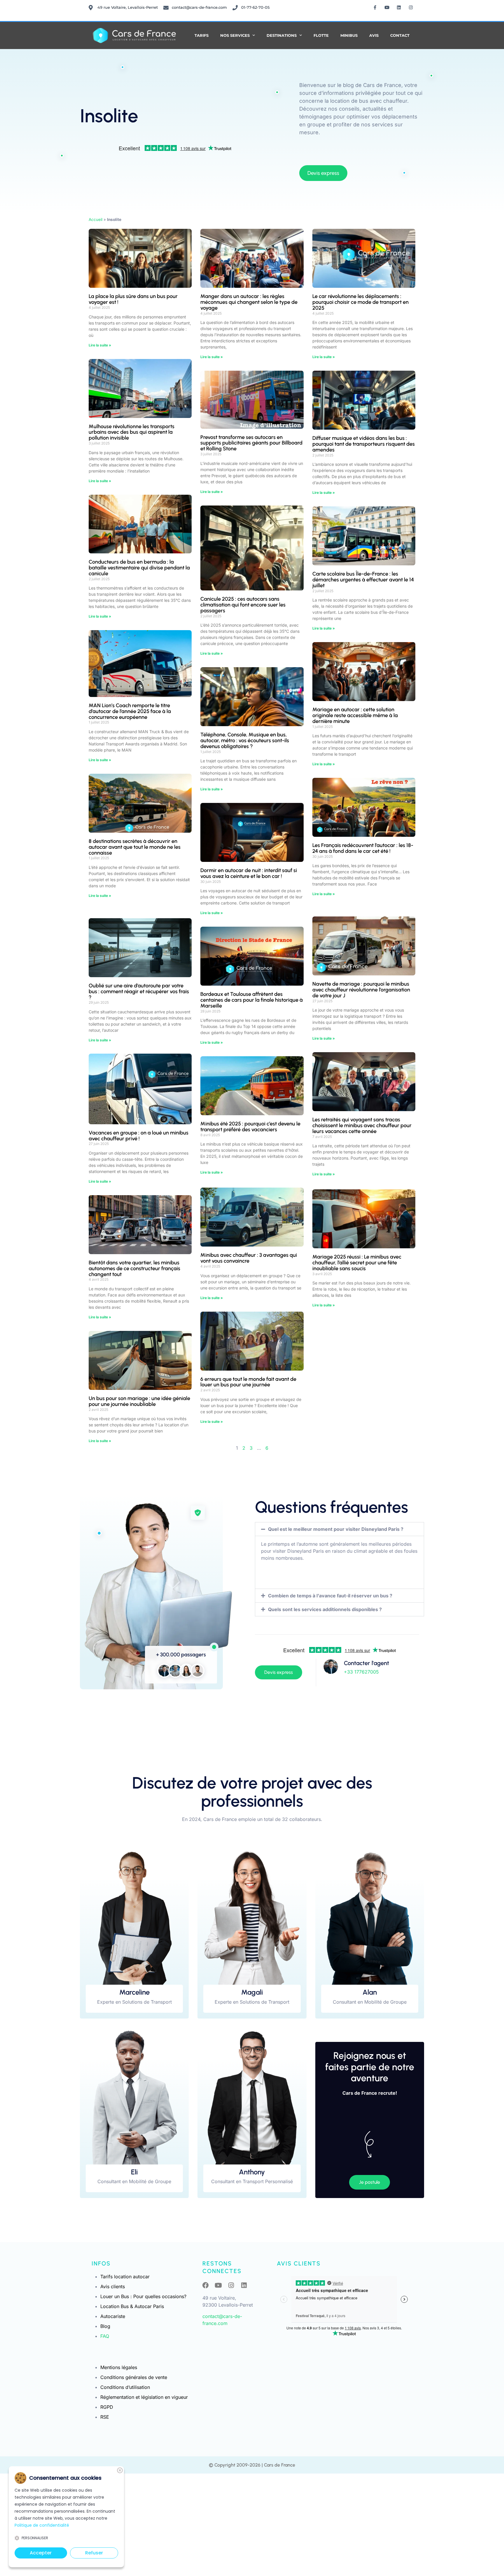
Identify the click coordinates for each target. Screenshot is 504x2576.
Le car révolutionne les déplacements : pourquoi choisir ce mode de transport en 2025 (360, 302)
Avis (374, 35)
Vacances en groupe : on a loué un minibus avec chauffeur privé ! (139, 1136)
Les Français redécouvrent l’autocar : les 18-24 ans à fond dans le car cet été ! (363, 848)
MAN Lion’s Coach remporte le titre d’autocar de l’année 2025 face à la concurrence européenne (130, 711)
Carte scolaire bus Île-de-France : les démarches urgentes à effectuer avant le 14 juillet (363, 580)
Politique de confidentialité (42, 2525)
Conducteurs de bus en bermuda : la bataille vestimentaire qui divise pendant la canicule (139, 568)
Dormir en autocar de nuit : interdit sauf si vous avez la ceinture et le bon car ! (249, 873)
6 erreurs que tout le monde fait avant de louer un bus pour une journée (248, 1382)
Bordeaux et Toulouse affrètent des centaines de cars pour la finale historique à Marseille (252, 1000)
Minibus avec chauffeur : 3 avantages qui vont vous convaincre (249, 1258)
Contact (400, 35)
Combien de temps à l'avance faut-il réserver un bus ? (330, 1596)
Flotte (321, 35)
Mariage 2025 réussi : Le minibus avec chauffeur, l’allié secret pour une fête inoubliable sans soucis (357, 1263)
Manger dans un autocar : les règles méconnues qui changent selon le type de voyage (249, 302)
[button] (339, 1529)
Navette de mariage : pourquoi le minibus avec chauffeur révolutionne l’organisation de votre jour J (361, 990)
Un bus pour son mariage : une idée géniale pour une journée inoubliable (139, 1401)
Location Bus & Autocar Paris (132, 2306)
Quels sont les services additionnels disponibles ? (325, 1609)
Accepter (41, 2553)
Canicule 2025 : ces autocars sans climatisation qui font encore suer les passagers (243, 605)
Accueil (96, 219)
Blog (105, 2326)
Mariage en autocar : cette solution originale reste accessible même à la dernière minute (355, 715)
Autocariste (113, 2316)
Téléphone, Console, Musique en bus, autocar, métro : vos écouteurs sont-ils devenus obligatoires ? (245, 740)
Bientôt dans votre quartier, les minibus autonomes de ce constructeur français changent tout (134, 1268)
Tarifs (202, 35)
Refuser (94, 2553)
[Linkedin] (399, 7)
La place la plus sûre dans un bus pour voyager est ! (133, 299)
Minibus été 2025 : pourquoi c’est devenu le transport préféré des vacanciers (250, 1127)
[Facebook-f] (375, 7)
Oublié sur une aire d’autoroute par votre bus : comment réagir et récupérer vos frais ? (139, 991)
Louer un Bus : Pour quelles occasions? (143, 2296)
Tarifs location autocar (125, 2277)
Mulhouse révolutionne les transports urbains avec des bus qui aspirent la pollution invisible (132, 432)
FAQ (105, 2336)
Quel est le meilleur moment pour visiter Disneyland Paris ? (336, 1529)
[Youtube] (387, 7)
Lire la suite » (100, 345)
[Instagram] (411, 7)
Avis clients (113, 2286)
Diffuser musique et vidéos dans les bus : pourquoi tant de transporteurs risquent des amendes (364, 444)
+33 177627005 (361, 1672)
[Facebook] (206, 2285)
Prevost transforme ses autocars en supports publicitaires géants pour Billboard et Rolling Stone (251, 443)
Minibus (349, 35)
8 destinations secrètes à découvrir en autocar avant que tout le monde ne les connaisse (135, 847)
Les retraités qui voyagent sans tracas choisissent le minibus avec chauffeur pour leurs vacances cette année (362, 1125)
